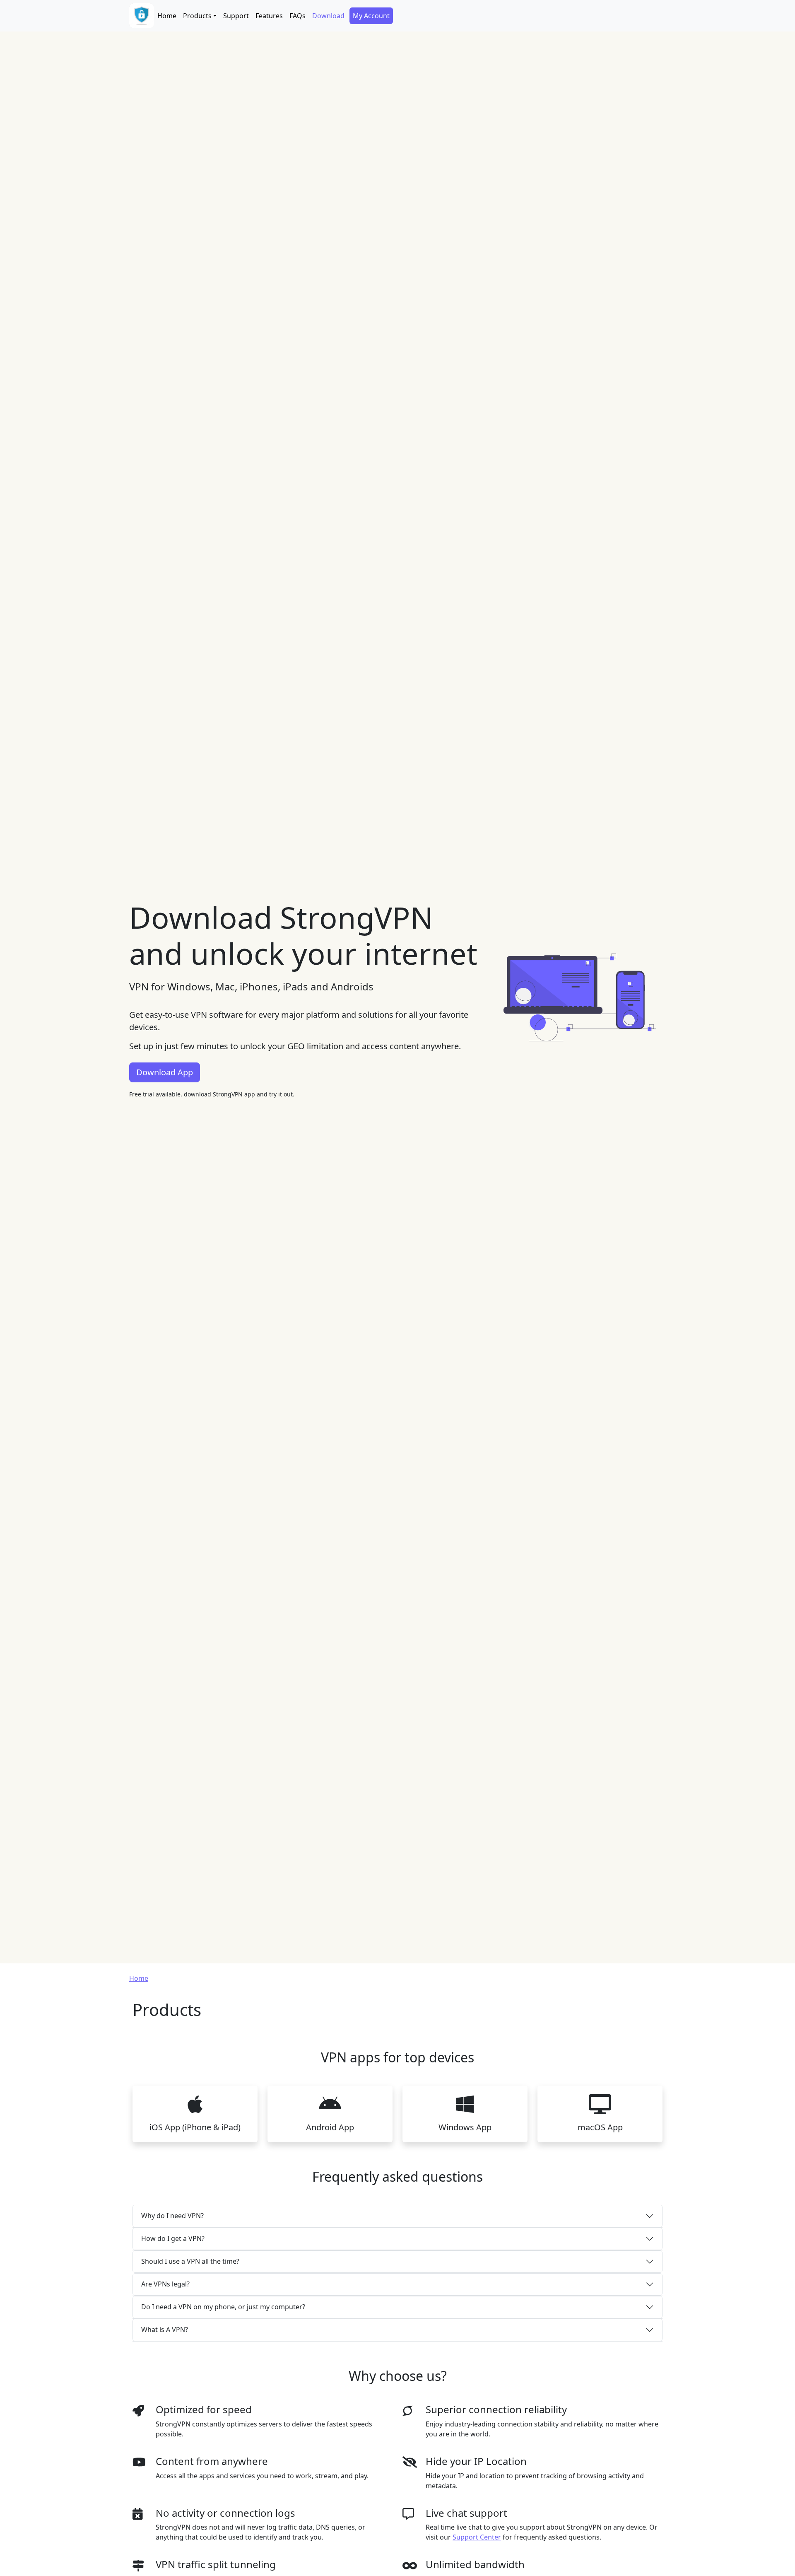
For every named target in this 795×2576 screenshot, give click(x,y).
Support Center (477, 2537)
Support (236, 16)
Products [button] (197, 16)
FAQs (298, 16)
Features (269, 16)
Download (328, 16)
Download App (165, 1072)
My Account (371, 16)
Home (167, 16)
